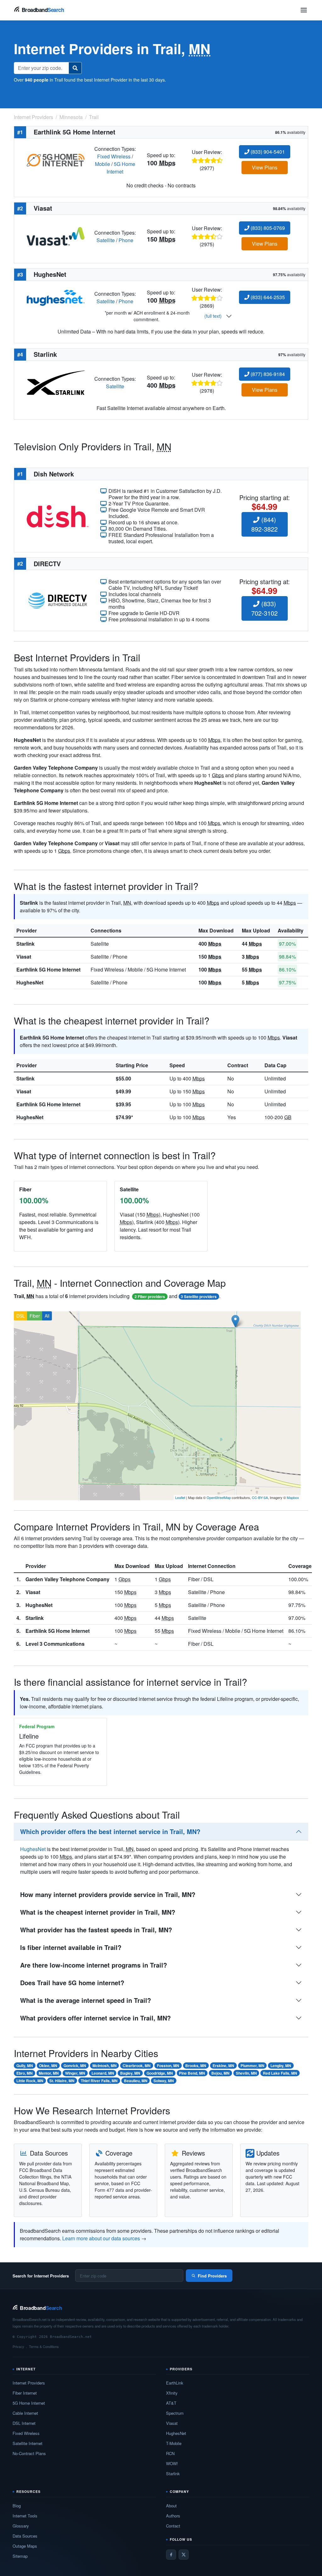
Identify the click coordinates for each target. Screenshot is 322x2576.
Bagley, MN (130, 2073)
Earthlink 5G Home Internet (48, 969)
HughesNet (30, 982)
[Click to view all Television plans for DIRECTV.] (58, 600)
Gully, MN (25, 2066)
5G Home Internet (121, 168)
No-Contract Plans (29, 2453)
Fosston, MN (168, 2066)
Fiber (35, 1316)
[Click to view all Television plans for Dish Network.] (58, 516)
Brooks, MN (196, 2066)
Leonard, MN (103, 2073)
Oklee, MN (48, 2066)
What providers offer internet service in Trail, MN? (95, 2018)
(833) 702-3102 (264, 608)
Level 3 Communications (55, 1644)
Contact (173, 2526)
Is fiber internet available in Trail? (71, 1947)
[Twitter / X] (184, 2555)
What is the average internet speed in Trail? (86, 2000)
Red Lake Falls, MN (280, 2073)
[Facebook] (171, 2555)
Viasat (24, 957)
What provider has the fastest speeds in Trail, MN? (96, 1930)
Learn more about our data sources (101, 2238)
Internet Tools (25, 2516)
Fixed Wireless (114, 156)
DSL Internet (24, 2423)
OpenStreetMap (219, 1497)
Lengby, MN (281, 2066)
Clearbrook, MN (137, 2066)
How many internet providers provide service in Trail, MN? (108, 1894)
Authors (173, 2516)
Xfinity (172, 2393)
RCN (170, 2453)
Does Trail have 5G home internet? (72, 1983)
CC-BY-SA (260, 1497)
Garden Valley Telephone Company (67, 1579)
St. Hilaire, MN (62, 2081)
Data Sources (25, 2536)
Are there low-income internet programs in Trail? (94, 1965)
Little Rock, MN (30, 2081)
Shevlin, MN (246, 2073)
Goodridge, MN (160, 2073)
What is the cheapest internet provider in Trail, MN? (98, 1912)
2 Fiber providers (150, 1297)
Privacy (18, 2346)
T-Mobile (174, 2443)
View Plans (265, 167)
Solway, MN (164, 2081)
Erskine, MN (223, 2066)
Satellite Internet (28, 2443)
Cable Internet (25, 2413)
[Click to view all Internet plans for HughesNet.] (56, 297)
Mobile (103, 164)
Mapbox (293, 1497)
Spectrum (175, 2413)
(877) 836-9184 (267, 374)
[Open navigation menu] (304, 10)
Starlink (25, 944)
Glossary (21, 2526)
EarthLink (175, 2383)
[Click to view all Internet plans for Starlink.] (56, 382)
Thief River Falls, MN (99, 2081)
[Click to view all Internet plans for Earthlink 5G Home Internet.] (56, 160)
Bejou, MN (220, 2073)
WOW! (172, 2463)
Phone (126, 240)
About (171, 2506)
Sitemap (20, 2556)
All (47, 1316)
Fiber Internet (25, 2393)
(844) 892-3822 (264, 524)
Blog (17, 2506)
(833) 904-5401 (267, 152)
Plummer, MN (253, 2066)
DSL (21, 1316)
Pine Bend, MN (192, 2073)
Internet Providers (29, 2383)
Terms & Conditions (44, 2346)
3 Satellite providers (199, 1297)
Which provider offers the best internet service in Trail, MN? (110, 1831)
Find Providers (212, 2276)
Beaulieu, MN (136, 2081)
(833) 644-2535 (267, 297)
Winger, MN (75, 2073)
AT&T (171, 2403)
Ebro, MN (25, 2073)
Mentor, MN (49, 2073)
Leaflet (180, 1497)
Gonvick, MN (75, 2066)
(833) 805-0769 (267, 228)
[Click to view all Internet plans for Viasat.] (56, 236)
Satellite (106, 240)
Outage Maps (25, 2546)
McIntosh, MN (105, 2066)
